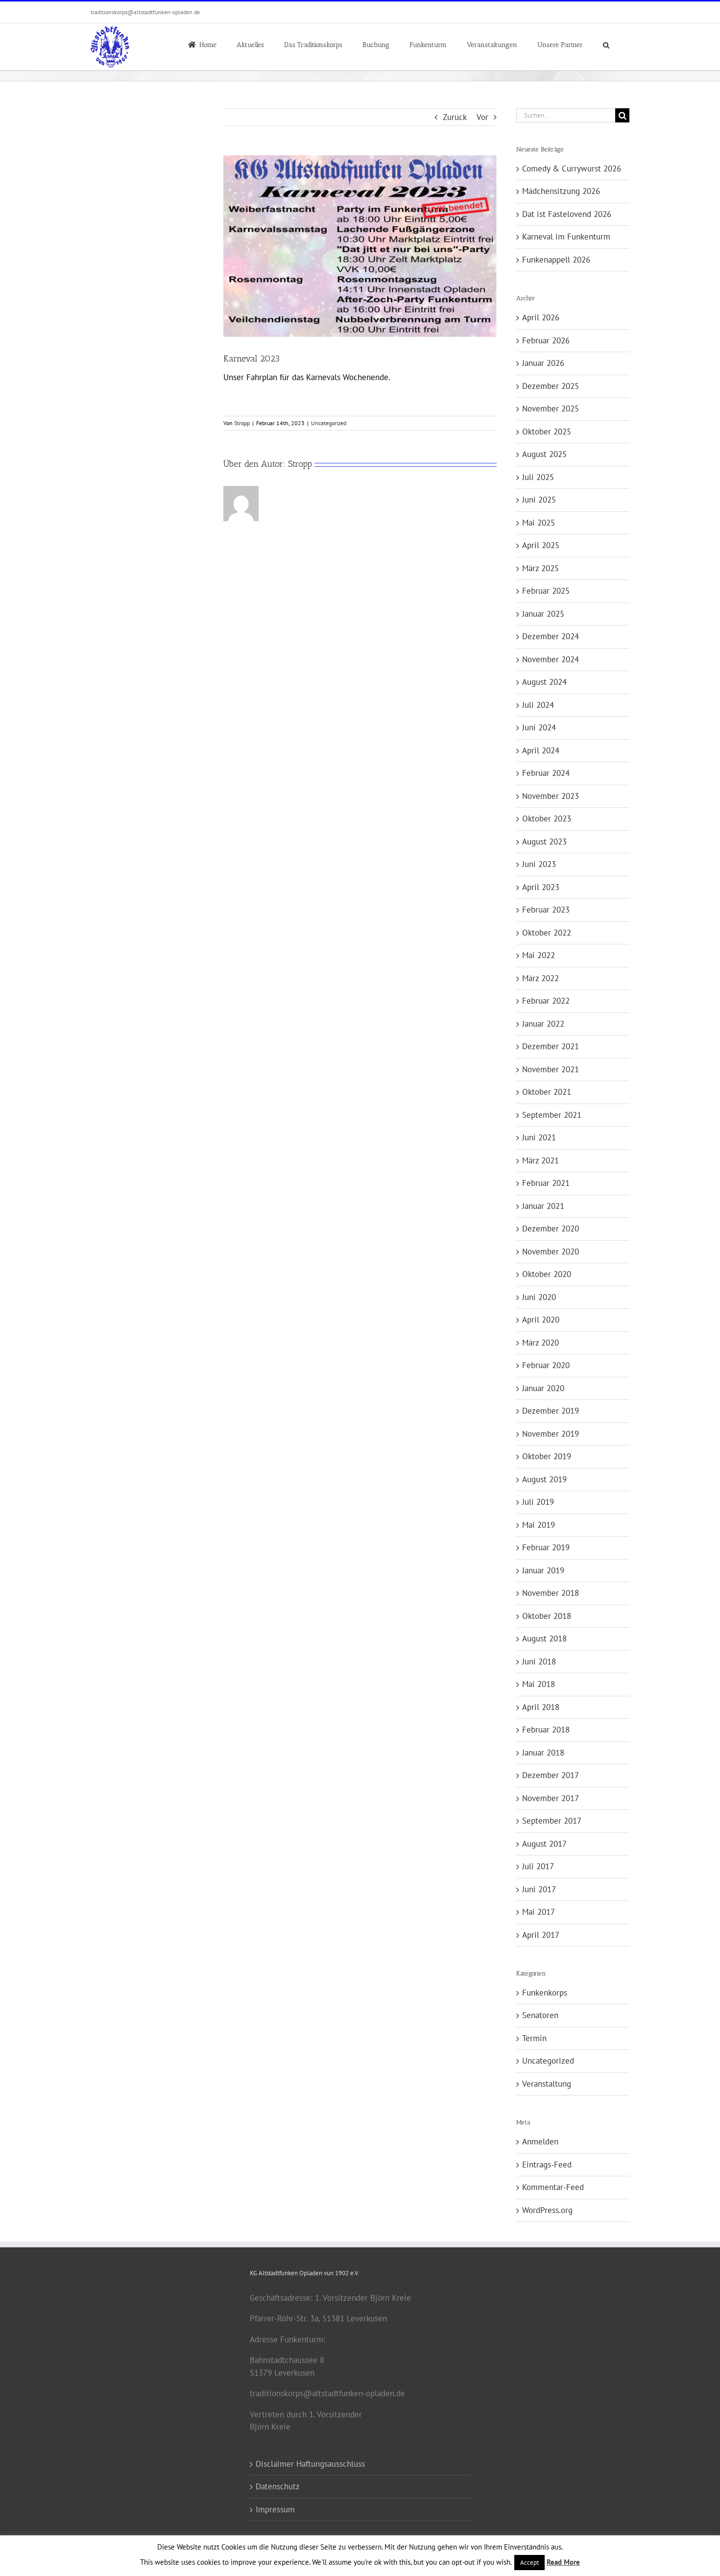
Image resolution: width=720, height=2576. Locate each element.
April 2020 (541, 1320)
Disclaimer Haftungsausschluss (310, 2464)
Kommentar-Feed (553, 2187)
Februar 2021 (546, 1183)
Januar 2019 (543, 1570)
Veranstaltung (547, 2084)
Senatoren (540, 2015)
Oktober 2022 (547, 933)
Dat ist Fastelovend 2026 (567, 214)
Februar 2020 (546, 1365)
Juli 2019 (538, 1502)
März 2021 (540, 1160)
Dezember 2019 (551, 1411)
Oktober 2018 (547, 1616)
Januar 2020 (543, 1388)
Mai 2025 (539, 523)
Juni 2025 (539, 500)
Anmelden (540, 2142)
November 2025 (551, 409)
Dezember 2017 (551, 1775)
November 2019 (551, 1434)
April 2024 (541, 750)
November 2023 (551, 796)
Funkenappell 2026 (556, 260)
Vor (482, 117)
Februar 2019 (546, 1547)
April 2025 (541, 545)
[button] (606, 44)
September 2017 (552, 1821)
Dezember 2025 (551, 386)
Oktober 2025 (547, 432)
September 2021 (552, 1115)
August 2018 (544, 1638)
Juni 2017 (539, 1889)
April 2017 (541, 1935)
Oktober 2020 (547, 1274)
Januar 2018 (543, 1753)
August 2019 (544, 1479)
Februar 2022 (546, 1001)
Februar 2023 (546, 910)
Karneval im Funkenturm (566, 237)
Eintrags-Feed (547, 2165)
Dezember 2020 (551, 1228)
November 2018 (551, 1593)
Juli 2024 (538, 705)
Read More (563, 2562)
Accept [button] (529, 2563)
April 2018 (541, 1707)
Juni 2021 (539, 1137)
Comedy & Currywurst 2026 (572, 169)
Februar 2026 (546, 340)
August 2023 (544, 842)
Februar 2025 (546, 591)
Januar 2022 (543, 1024)
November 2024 (551, 659)
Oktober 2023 (547, 819)
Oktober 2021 (547, 1092)
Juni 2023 (539, 864)
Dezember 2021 (551, 1046)
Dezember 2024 (551, 636)
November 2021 (551, 1069)
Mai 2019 (539, 1525)
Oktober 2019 (547, 1456)
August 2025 (544, 454)
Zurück (455, 117)
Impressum (275, 2509)
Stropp (242, 423)
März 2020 (540, 1343)
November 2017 (551, 1798)
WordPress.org (547, 2210)
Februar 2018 (546, 1730)
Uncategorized (329, 423)
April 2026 (541, 317)
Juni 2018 (539, 1661)
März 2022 (540, 978)
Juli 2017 (538, 1866)
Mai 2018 (539, 1684)
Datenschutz (278, 2486)
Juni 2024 (539, 727)
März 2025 (540, 568)
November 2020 (551, 1252)
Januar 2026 (543, 363)
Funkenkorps (545, 1993)
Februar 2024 (546, 773)
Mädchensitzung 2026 (561, 191)
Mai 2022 (539, 955)
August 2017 (544, 1844)
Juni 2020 (539, 1297)
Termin (534, 2038)
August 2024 (544, 682)
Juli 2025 (538, 477)
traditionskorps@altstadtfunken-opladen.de (145, 12)
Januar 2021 (543, 1206)
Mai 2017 (539, 1912)
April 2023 (541, 887)
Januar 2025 (543, 614)
